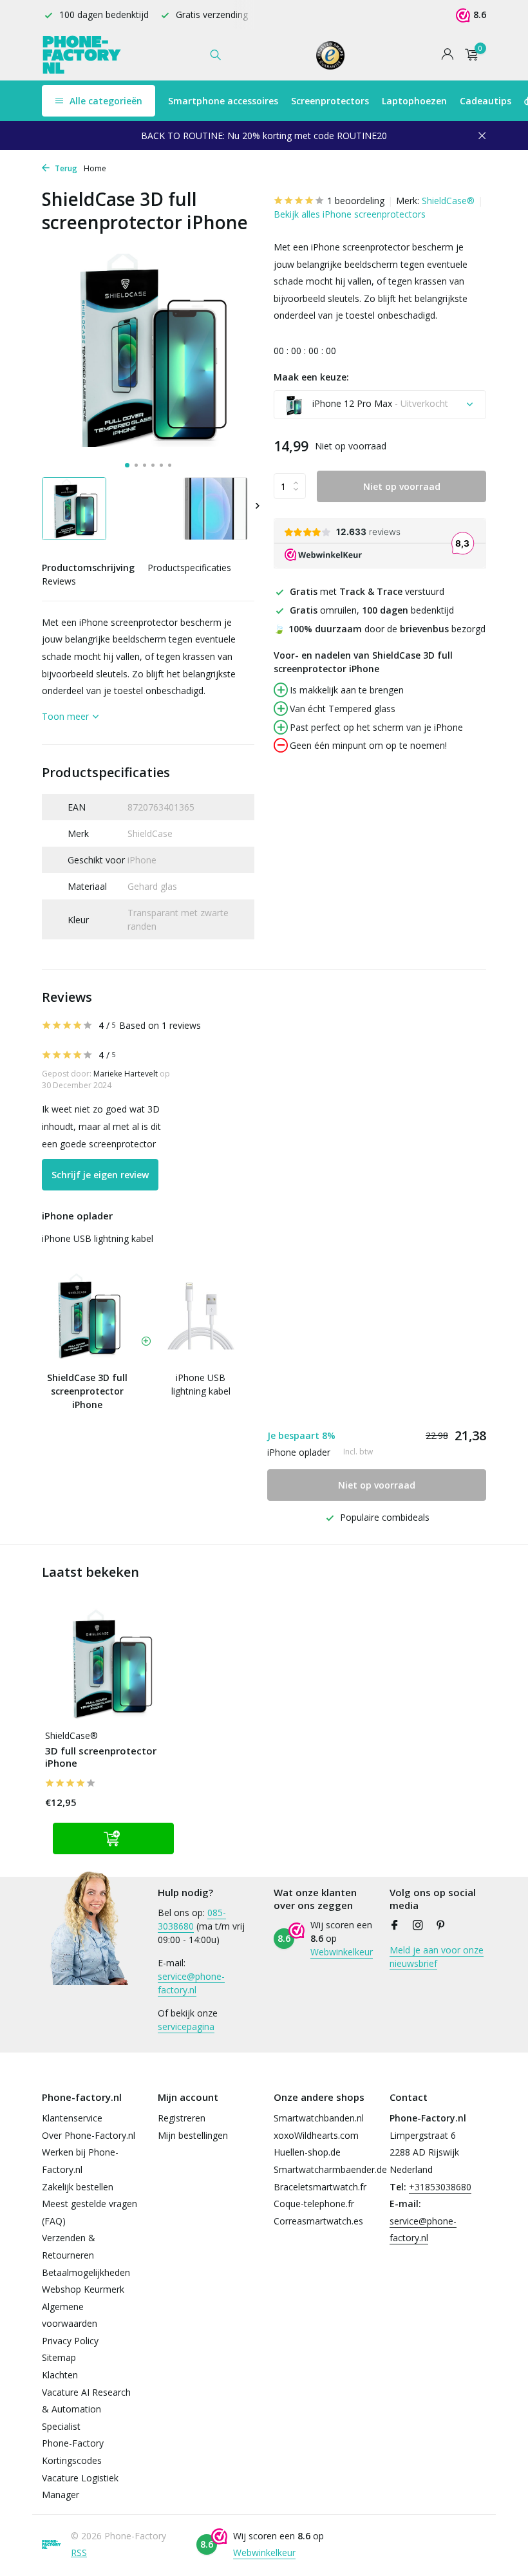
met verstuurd (367, 591)
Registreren (182, 2118)
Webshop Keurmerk (83, 2289)
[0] (468, 55)
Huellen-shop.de (307, 2152)
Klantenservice (72, 2118)
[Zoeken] (215, 55)
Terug (65, 168)
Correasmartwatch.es (318, 2221)
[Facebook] (395, 1926)
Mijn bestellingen (193, 2135)
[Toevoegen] (113, 1838)
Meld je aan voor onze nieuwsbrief (437, 1957)
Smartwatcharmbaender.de (330, 2169)
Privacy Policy (70, 2341)
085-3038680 (192, 1919)
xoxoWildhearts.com (316, 2135)
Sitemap (59, 2357)
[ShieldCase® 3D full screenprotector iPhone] (109, 1664)
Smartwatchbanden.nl (319, 2118)
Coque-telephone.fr (314, 2204)
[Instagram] (418, 1926)
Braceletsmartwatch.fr (320, 2187)
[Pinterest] (441, 1926)
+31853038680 (440, 2187)
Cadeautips (486, 101)
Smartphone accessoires (223, 101)
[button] (127, 465)
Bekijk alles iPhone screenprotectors (350, 214)
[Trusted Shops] (331, 55)
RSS (79, 2552)
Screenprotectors (330, 101)
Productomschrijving (88, 568)
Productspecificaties (189, 568)
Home (95, 168)
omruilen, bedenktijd (372, 610)
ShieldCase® (448, 201)
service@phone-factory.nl (191, 1983)
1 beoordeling (356, 201)
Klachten (60, 2375)
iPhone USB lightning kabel (98, 1238)
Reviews (59, 581)
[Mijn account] (447, 55)
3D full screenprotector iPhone (101, 1757)
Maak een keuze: (311, 377)
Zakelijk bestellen (78, 2187)
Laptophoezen (414, 101)
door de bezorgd (380, 629)
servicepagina (186, 2026)
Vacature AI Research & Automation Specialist (86, 2409)
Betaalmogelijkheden (86, 2272)
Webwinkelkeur (342, 1952)
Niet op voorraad (402, 486)
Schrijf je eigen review (100, 1175)
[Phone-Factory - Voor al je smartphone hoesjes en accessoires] (82, 55)
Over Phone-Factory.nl (89, 2135)
